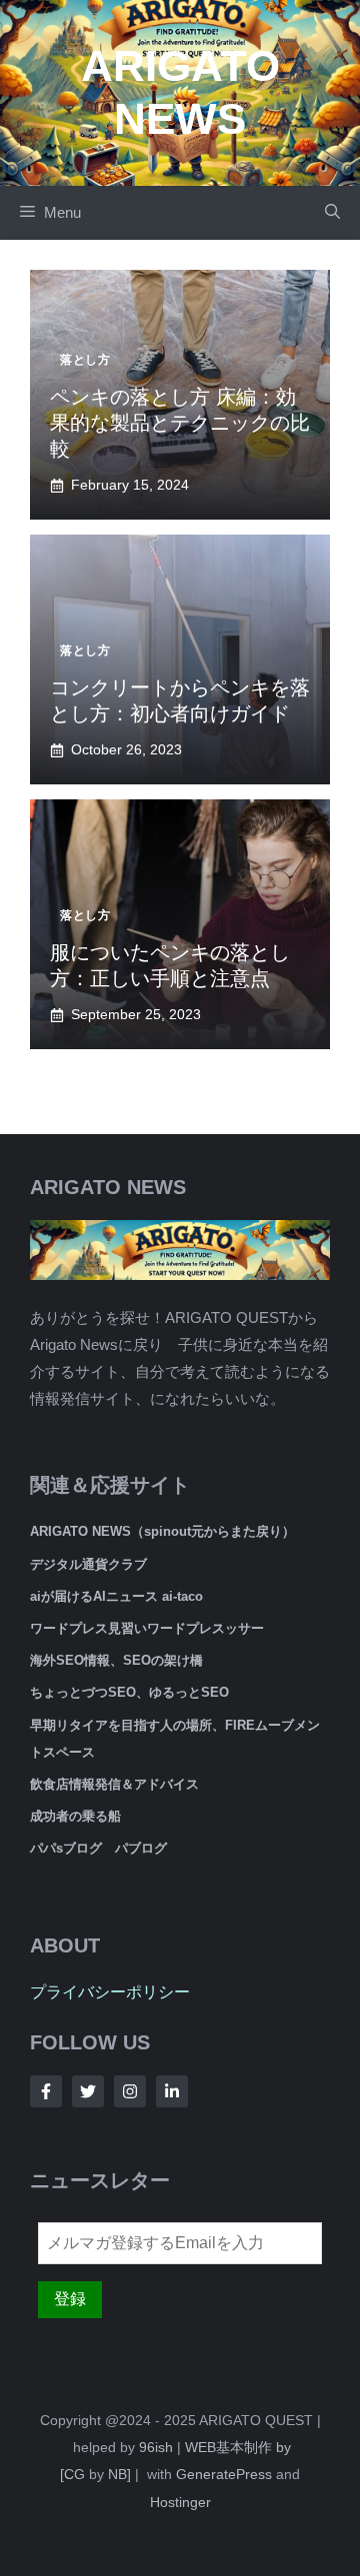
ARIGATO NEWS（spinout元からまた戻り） (162, 1531)
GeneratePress (224, 2474)
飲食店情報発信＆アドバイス (114, 1784)
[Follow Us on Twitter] (88, 2091)
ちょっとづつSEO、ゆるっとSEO (129, 1692)
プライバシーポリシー (110, 1992)
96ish (156, 2447)
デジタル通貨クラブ (88, 1564)
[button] (332, 213)
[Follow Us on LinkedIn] (172, 2091)
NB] (119, 2474)
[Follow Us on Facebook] (46, 2091)
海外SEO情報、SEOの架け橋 (116, 1660)
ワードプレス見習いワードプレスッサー (147, 1628)
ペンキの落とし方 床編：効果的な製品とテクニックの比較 (180, 423)
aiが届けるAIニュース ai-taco (116, 1596)
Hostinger (180, 2502)
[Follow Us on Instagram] (130, 2091)
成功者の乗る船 (75, 1816)
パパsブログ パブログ (98, 1848)
